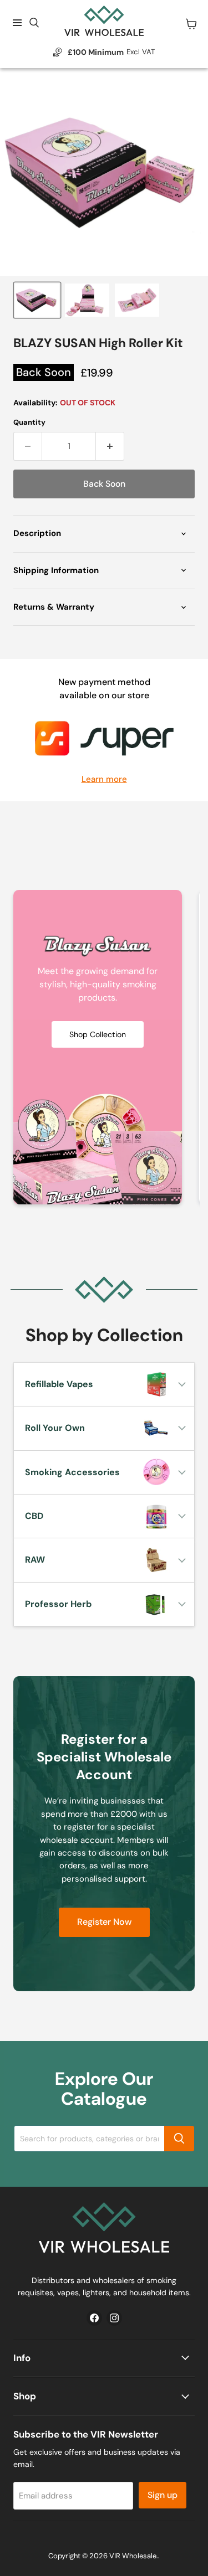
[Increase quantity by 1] (110, 446)
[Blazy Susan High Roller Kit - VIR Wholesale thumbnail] (37, 300)
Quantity (29, 422)
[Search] (179, 2139)
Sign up (163, 2495)
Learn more (104, 779)
